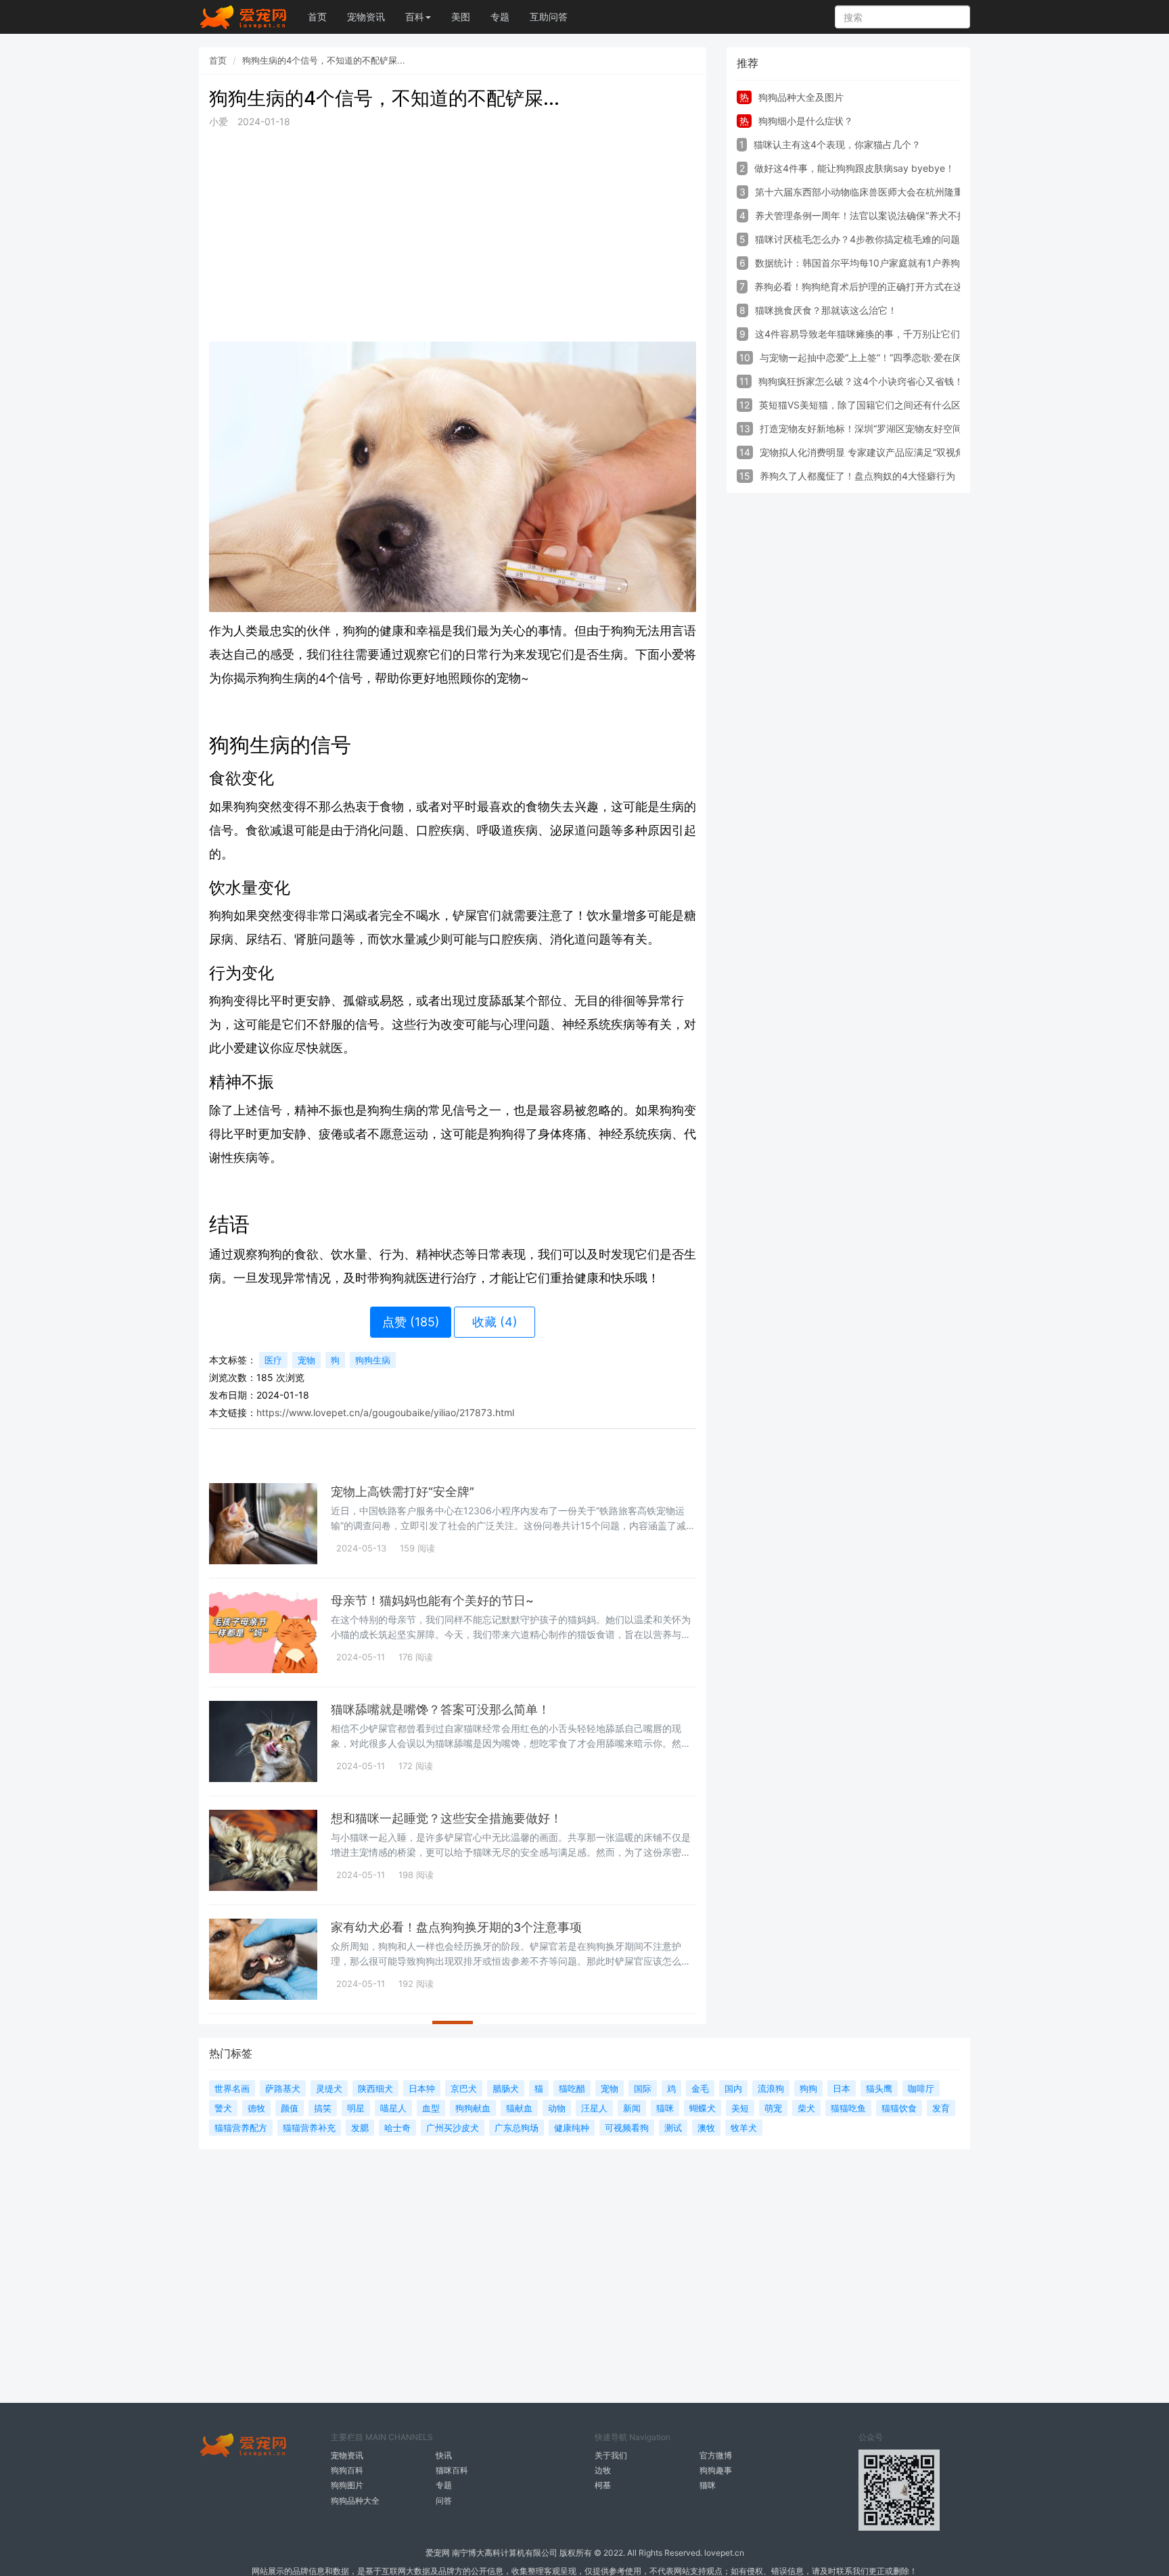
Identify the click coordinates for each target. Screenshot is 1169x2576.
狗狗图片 (347, 2485)
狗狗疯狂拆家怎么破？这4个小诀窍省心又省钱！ (861, 381)
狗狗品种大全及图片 (801, 97)
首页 (317, 17)
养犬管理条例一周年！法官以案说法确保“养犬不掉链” (867, 215)
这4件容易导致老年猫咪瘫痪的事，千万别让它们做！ (867, 334)
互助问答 (549, 17)
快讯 (444, 2455)
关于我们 (611, 2455)
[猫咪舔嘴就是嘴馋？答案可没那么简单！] (263, 1741)
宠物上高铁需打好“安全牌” (403, 1492)
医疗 (273, 1360)
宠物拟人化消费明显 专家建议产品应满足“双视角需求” (873, 452)
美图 (461, 17)
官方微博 (716, 2455)
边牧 (603, 2470)
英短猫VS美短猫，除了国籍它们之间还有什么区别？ (869, 405)
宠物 (306, 1360)
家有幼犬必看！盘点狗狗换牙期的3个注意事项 (456, 1927)
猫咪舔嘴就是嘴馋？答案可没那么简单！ (440, 1709)
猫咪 (708, 2485)
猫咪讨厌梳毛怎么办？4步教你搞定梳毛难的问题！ (862, 239)
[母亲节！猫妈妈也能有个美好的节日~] (263, 1633)
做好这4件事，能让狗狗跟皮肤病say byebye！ (854, 168)
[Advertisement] (453, 235)
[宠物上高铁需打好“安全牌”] (263, 1524)
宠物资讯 (366, 17)
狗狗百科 (347, 2470)
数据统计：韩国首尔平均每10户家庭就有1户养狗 (857, 263)
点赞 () (411, 1322)
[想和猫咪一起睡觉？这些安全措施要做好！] (263, 1850)
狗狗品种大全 (355, 2501)
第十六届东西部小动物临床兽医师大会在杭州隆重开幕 (869, 192)
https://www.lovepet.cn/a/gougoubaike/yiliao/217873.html (385, 1412)
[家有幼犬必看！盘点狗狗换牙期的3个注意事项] (263, 1959)
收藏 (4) (495, 1322)
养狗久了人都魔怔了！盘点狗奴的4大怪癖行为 (857, 476)
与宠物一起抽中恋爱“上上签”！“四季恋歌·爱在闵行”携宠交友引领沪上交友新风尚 (929, 357)
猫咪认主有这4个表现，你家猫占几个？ (837, 144)
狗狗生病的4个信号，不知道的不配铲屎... (324, 60)
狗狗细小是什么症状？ (806, 121)
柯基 (603, 2485)
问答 (444, 2501)
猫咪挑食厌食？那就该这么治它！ (826, 310)
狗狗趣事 (716, 2470)
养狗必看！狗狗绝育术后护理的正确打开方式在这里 (863, 286)
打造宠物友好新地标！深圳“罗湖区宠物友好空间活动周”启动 (886, 428)
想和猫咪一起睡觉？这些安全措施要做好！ (446, 1818)
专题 (500, 17)
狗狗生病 (373, 1360)
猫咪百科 (452, 2470)
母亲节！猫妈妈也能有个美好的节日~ (432, 1600)
